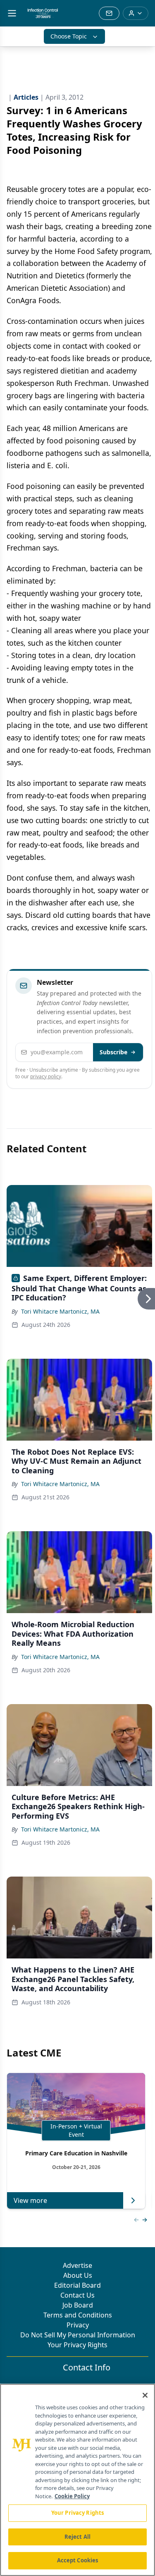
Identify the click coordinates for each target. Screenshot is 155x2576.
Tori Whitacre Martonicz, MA (60, 1311)
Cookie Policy (72, 2496)
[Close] (145, 2395)
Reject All (77, 2537)
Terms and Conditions (78, 2315)
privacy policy (46, 1076)
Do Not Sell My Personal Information (78, 2335)
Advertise (77, 2265)
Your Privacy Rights (77, 2345)
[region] (77, 2480)
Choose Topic (69, 36)
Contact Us (77, 2295)
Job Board (78, 2305)
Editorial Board (77, 2285)
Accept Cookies (78, 2560)
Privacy (78, 2325)
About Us (78, 2275)
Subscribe (113, 1052)
